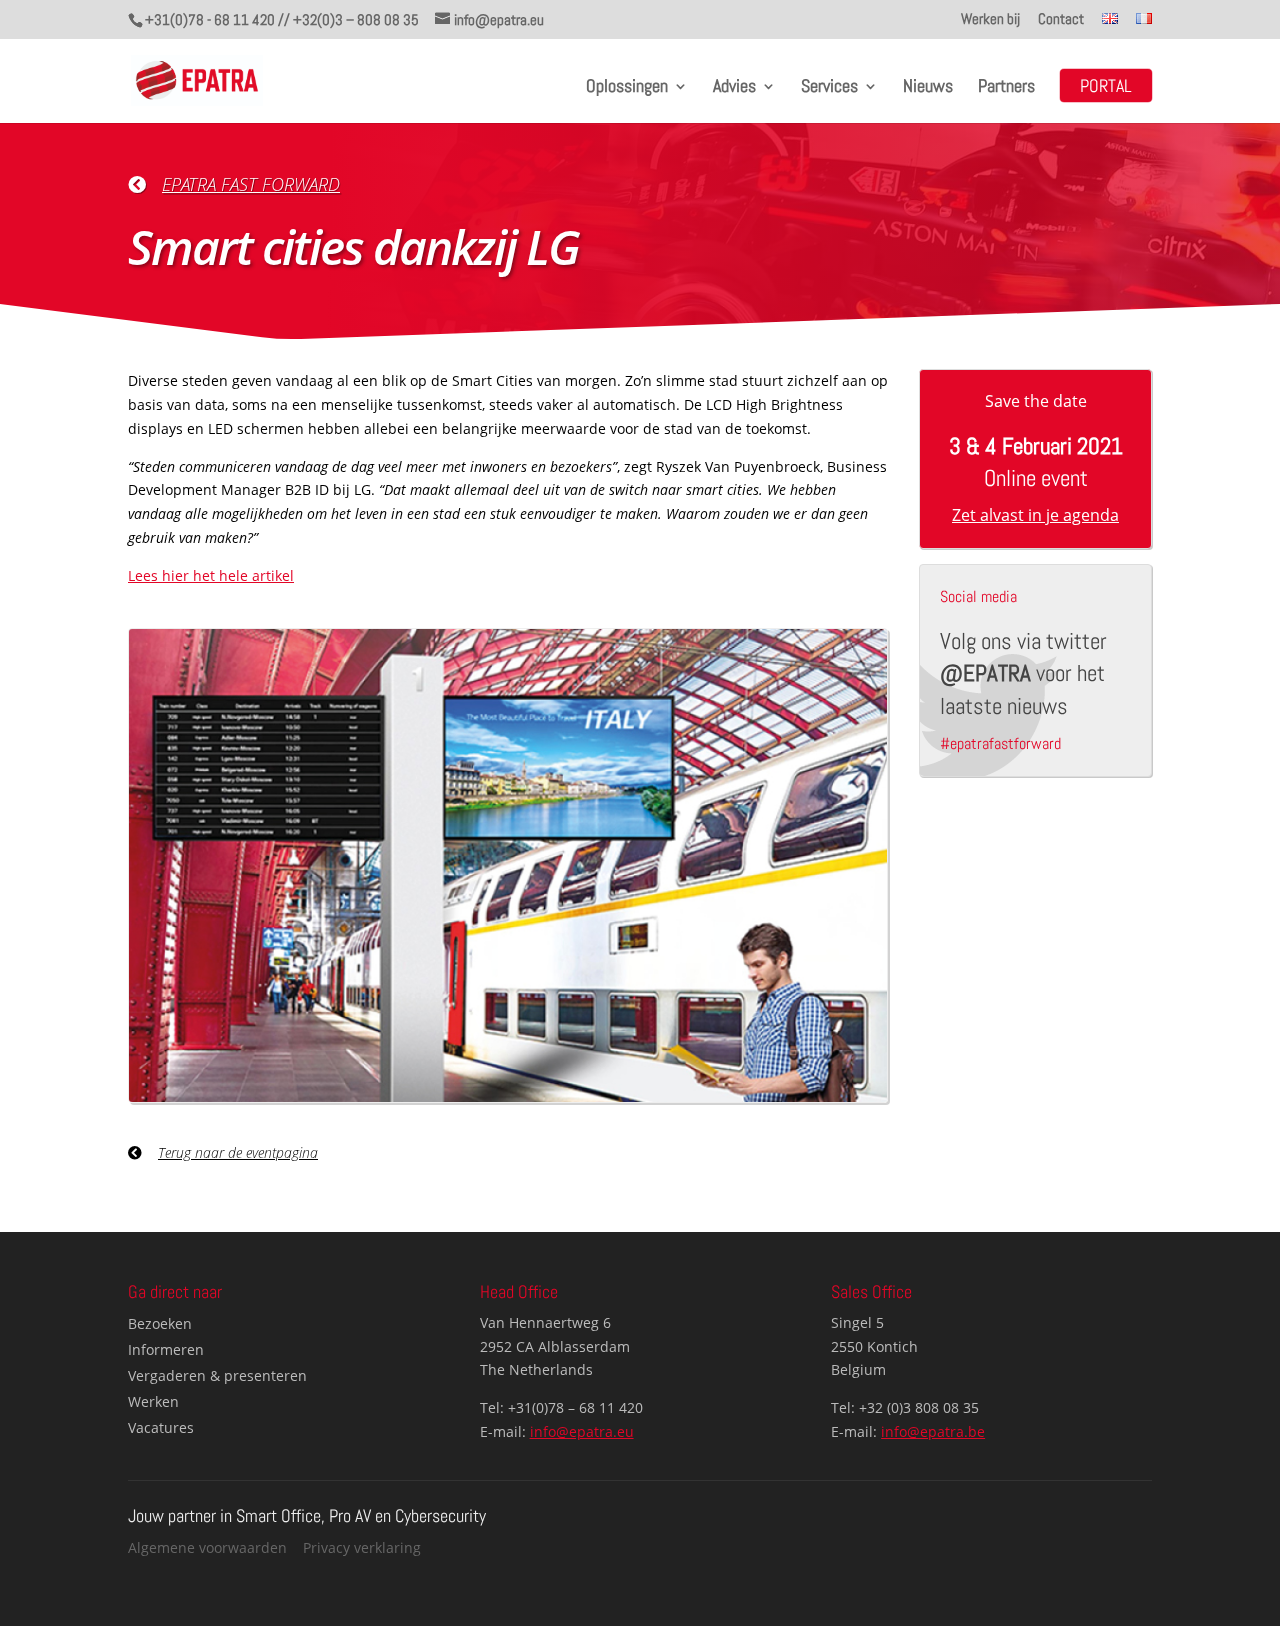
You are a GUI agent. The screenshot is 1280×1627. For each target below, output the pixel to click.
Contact (1061, 19)
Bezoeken (160, 1323)
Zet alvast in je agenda (1035, 515)
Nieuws (928, 88)
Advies (734, 88)
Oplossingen (627, 88)
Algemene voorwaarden (207, 1547)
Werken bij (990, 19)
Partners (1006, 88)
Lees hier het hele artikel (211, 575)
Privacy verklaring (362, 1547)
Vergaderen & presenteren (217, 1375)
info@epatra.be (933, 1431)
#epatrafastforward (1000, 743)
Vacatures (161, 1427)
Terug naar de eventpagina (238, 1152)
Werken (153, 1401)
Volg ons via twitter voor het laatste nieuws (1023, 673)
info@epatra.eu (582, 1431)
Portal (1106, 88)
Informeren (166, 1349)
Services (829, 88)
